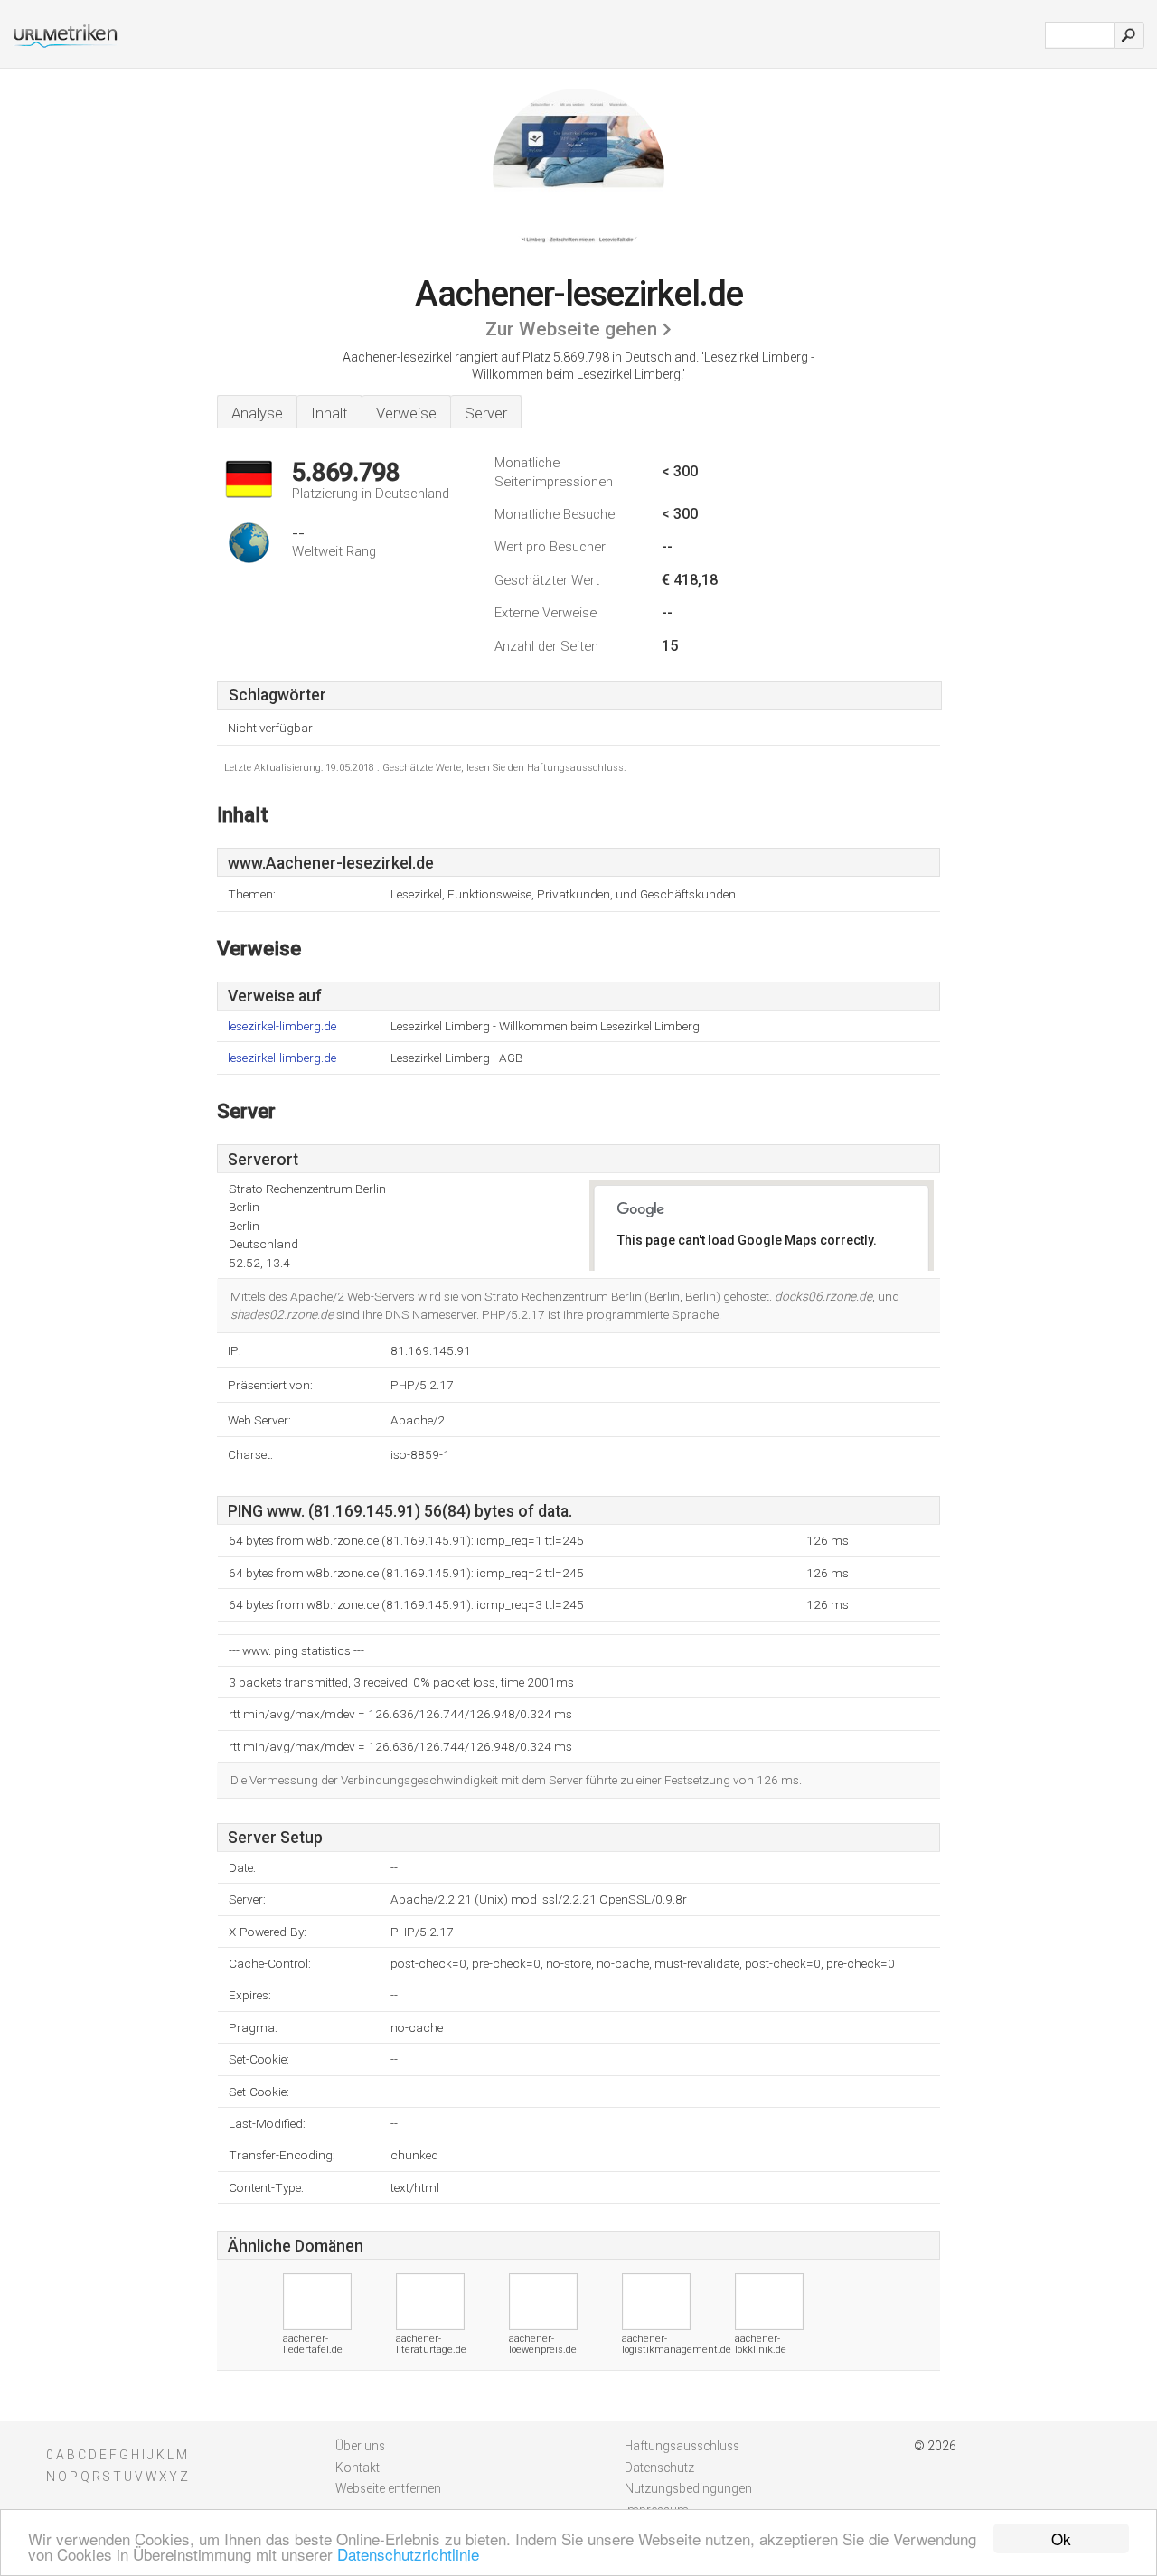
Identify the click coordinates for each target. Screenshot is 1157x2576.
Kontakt (357, 2468)
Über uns (360, 2446)
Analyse (257, 413)
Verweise (406, 413)
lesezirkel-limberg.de (282, 1026)
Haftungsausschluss (682, 2446)
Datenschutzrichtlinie (408, 2554)
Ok (1061, 2538)
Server (486, 413)
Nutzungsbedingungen (688, 2488)
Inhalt (329, 413)
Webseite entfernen (388, 2488)
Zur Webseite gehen (571, 329)
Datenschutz (659, 2468)
